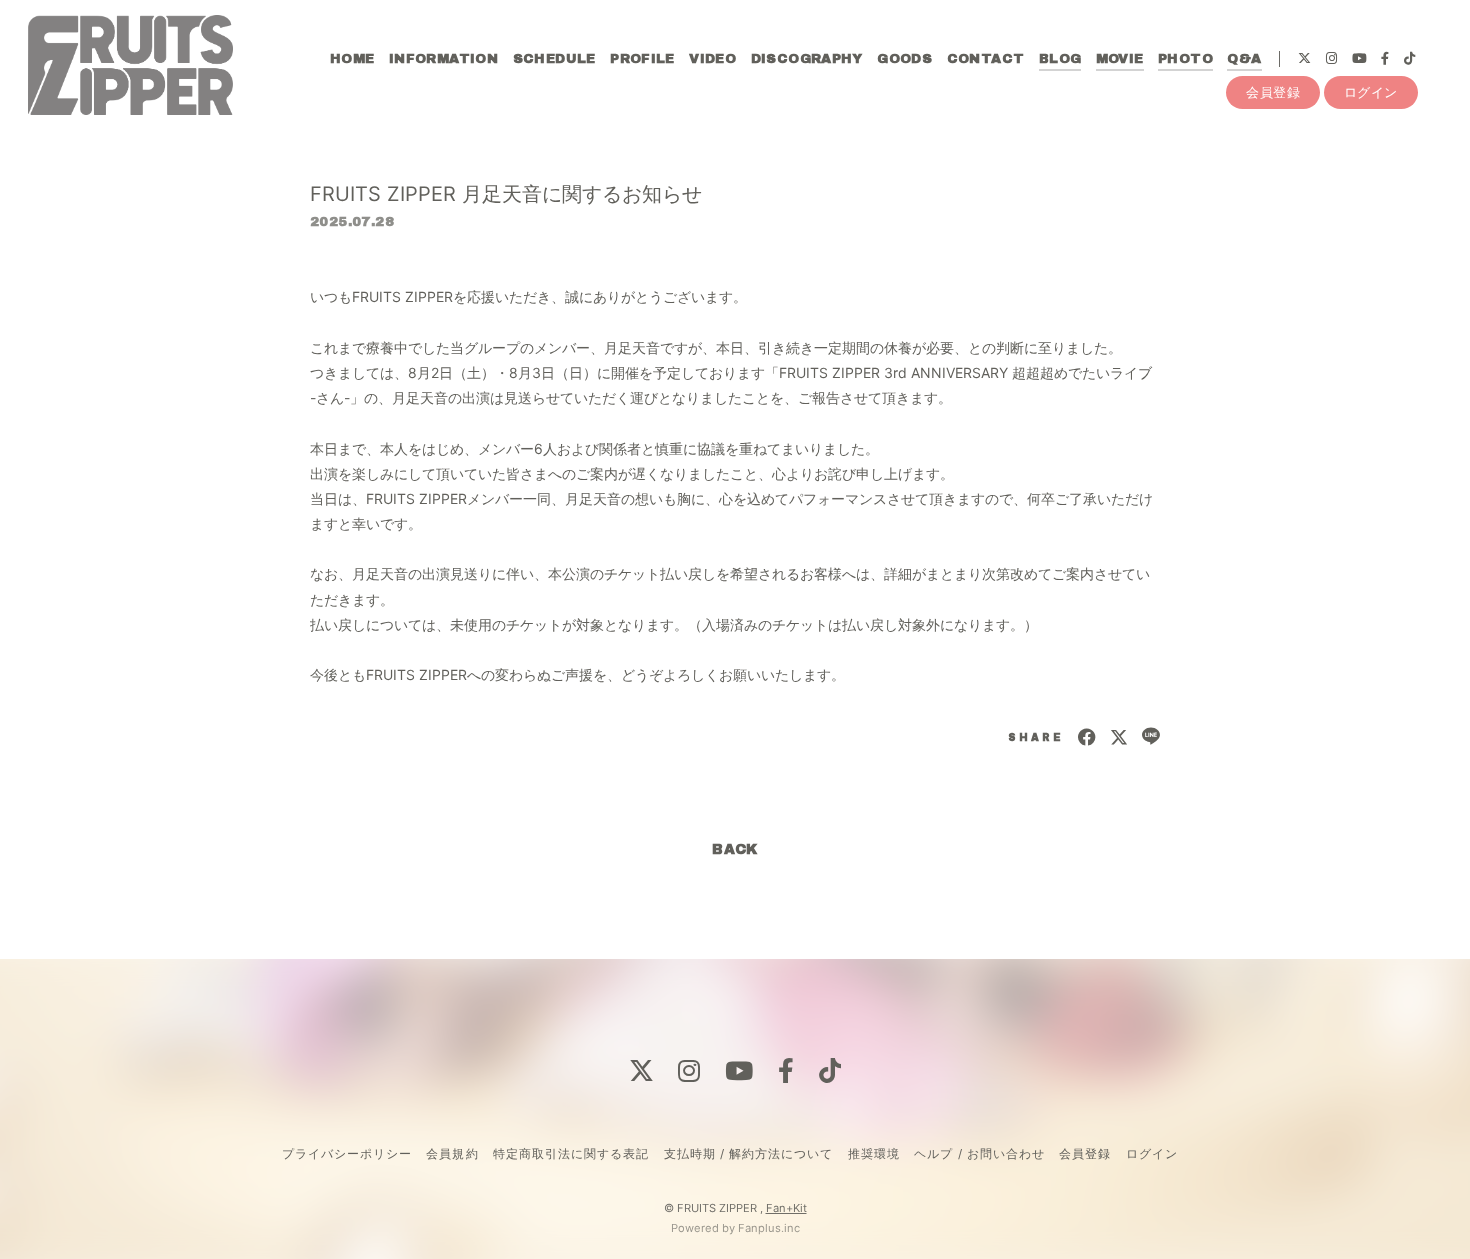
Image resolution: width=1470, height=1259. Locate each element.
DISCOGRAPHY (807, 59)
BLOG (1060, 59)
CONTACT (986, 59)
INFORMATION (443, 59)
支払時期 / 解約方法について (749, 1153)
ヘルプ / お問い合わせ (979, 1153)
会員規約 (452, 1153)
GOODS (904, 59)
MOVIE (1120, 59)
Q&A (1244, 59)
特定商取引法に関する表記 (571, 1153)
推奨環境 (874, 1153)
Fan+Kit (786, 1208)
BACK (735, 849)
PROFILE (642, 59)
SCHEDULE (554, 59)
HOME (352, 59)
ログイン (1371, 92)
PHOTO (1185, 59)
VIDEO (712, 59)
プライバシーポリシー (347, 1153)
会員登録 (1273, 92)
